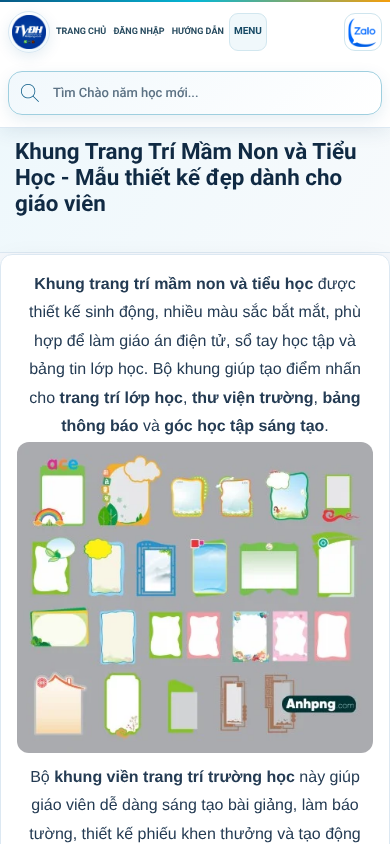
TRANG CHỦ (81, 32)
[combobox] (195, 93)
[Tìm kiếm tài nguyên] (30, 92)
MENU (248, 31)
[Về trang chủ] (29, 32)
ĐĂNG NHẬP (138, 32)
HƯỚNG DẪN (198, 32)
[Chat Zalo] (363, 32)
